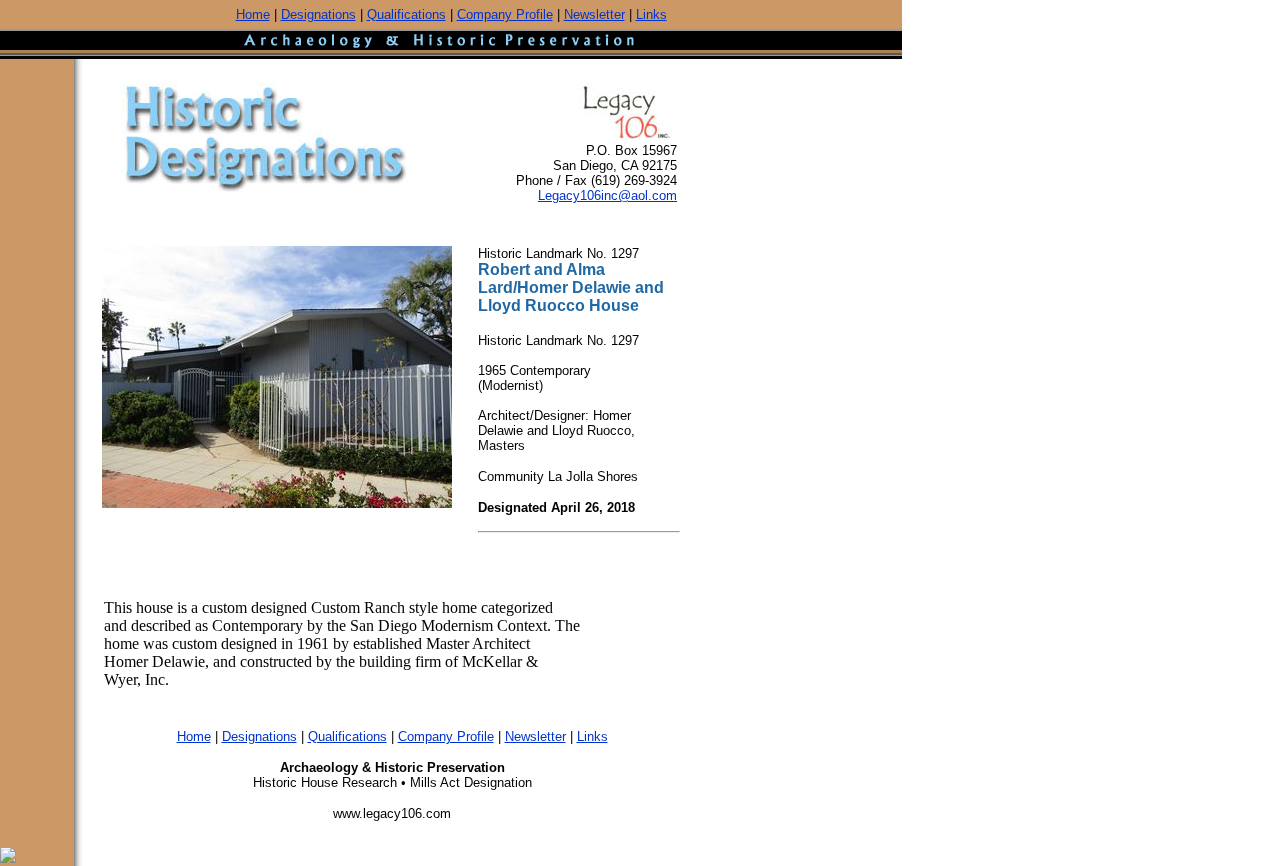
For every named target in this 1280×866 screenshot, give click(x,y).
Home (253, 14)
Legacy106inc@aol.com (607, 195)
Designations (318, 14)
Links (651, 14)
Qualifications (406, 14)
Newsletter (594, 14)
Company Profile (505, 14)
